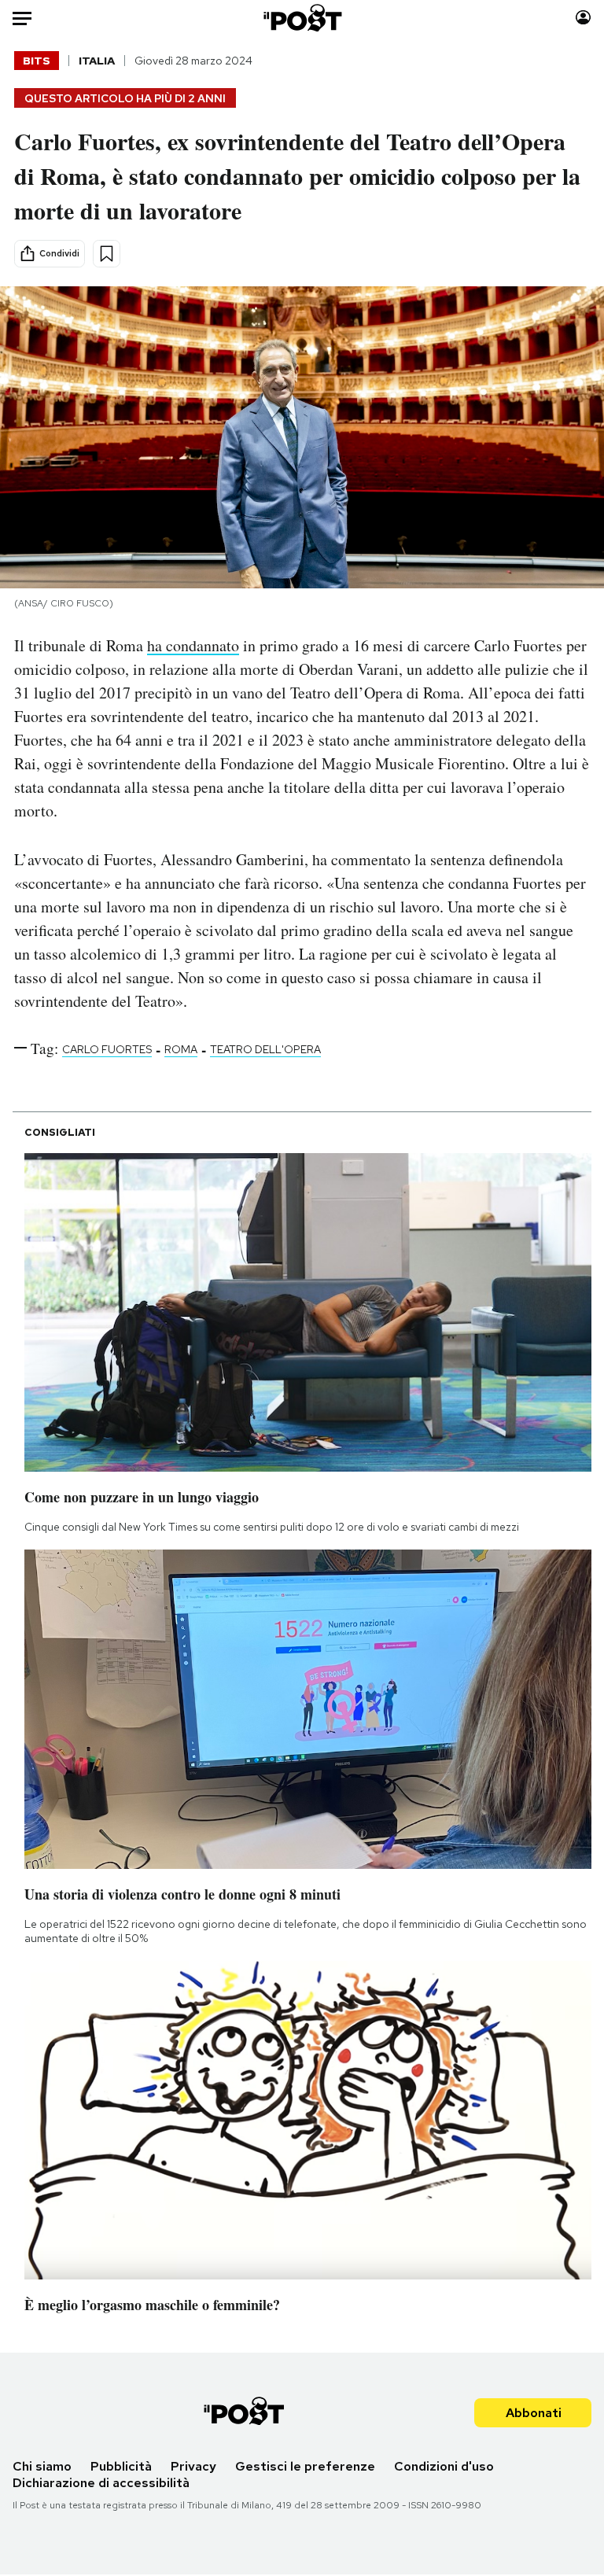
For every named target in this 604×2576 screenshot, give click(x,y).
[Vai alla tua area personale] (583, 18)
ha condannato (193, 645)
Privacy (193, 2466)
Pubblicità (121, 2466)
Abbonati (534, 2413)
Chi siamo (42, 2466)
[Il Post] (302, 18)
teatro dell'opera (265, 1049)
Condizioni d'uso (444, 2466)
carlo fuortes (107, 1049)
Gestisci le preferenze (305, 2466)
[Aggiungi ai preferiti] (107, 254)
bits (37, 61)
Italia (97, 61)
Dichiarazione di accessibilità (101, 2483)
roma (181, 1049)
